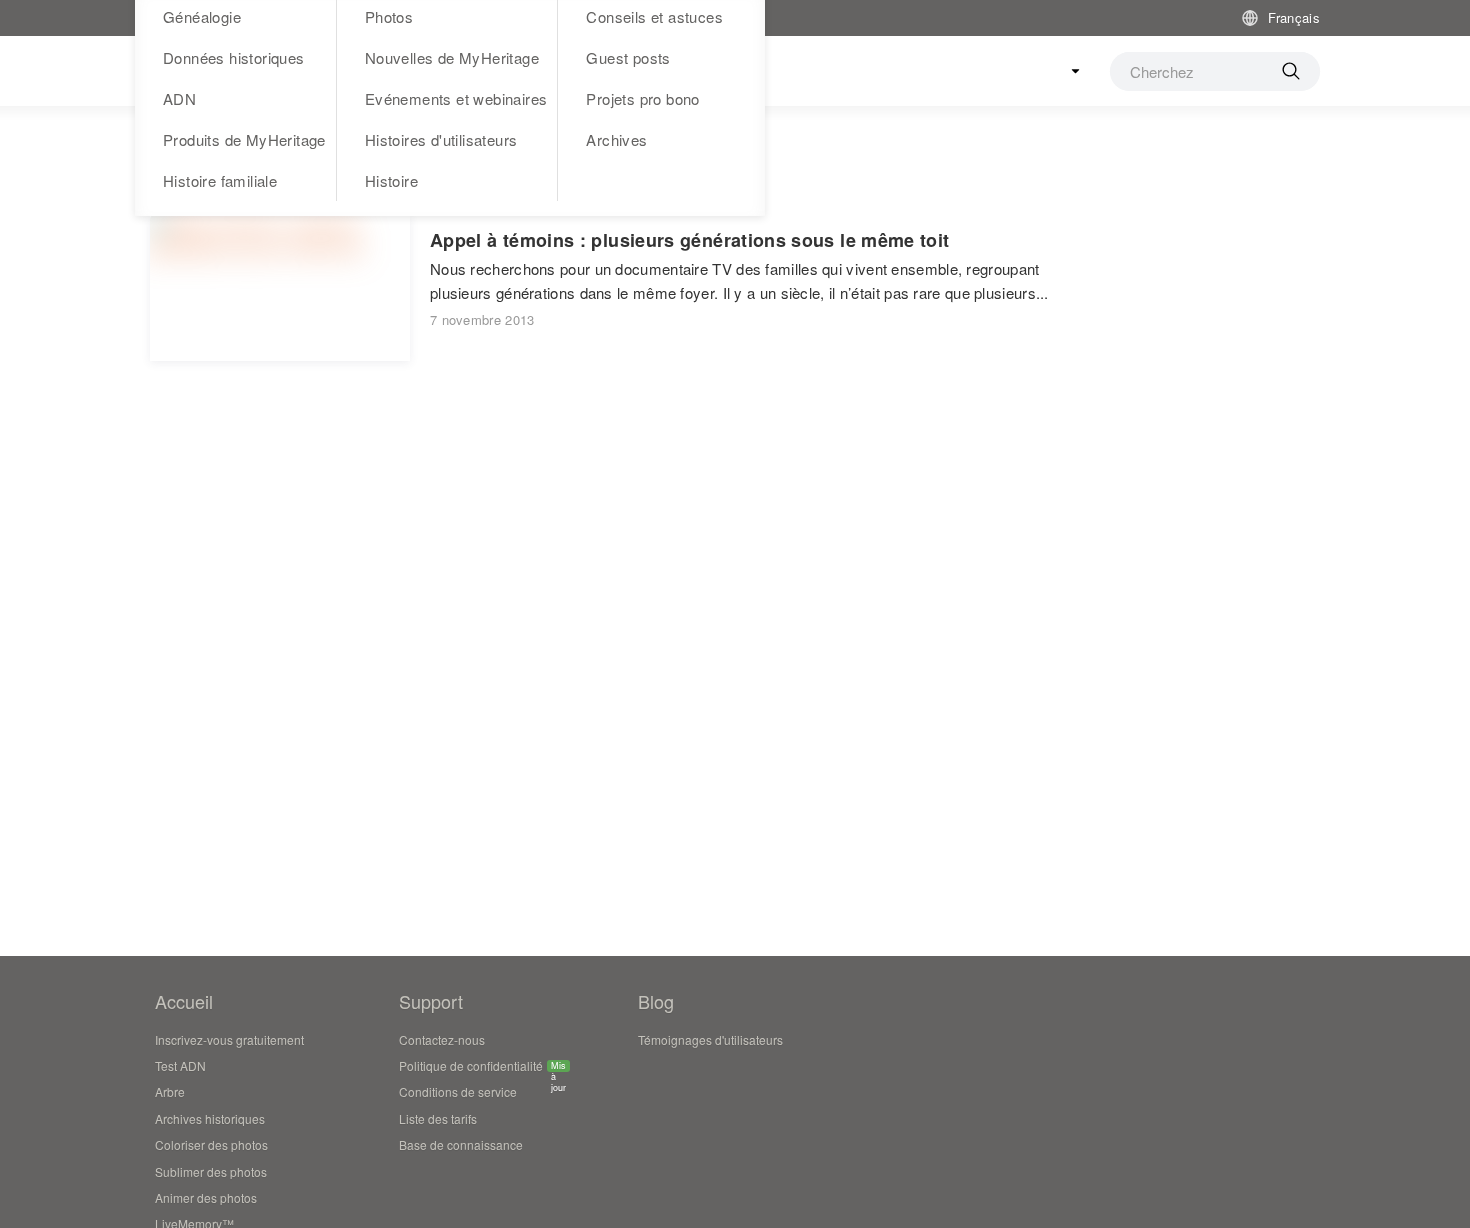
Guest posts (628, 57)
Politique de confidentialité (471, 1068)
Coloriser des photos (211, 1144)
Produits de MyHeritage (244, 139)
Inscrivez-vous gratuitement (229, 1039)
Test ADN (180, 1065)
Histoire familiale (220, 180)
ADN (179, 98)
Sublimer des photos (211, 1171)
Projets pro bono (642, 98)
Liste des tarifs (438, 1118)
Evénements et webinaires (456, 98)
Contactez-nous (442, 1039)
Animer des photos (206, 1197)
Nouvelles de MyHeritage (452, 57)
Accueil (184, 1001)
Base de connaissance (461, 1144)
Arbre (170, 1091)
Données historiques (234, 57)
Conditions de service (458, 1091)
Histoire (391, 180)
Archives (616, 139)
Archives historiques (210, 1118)
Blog (656, 1001)
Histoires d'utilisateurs (441, 139)
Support (431, 1001)
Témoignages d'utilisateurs (710, 1039)
